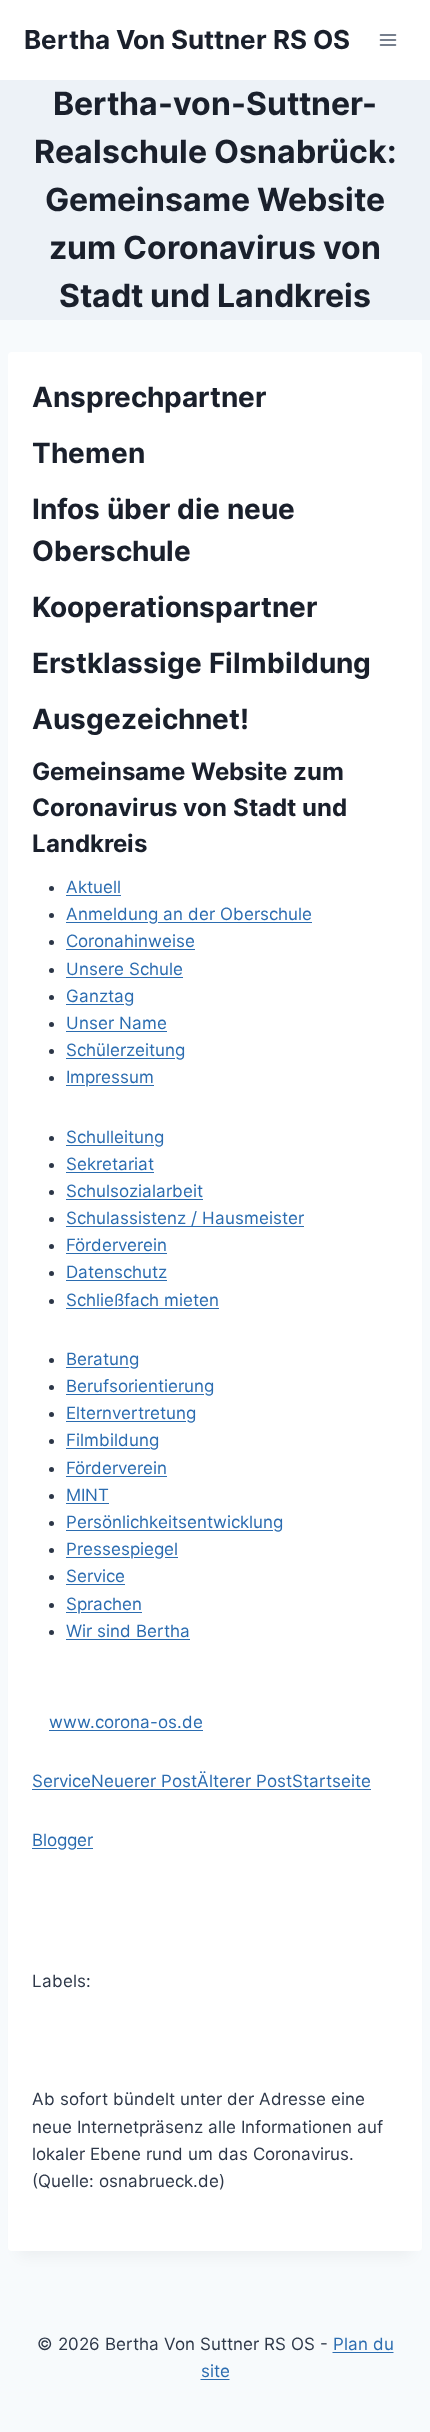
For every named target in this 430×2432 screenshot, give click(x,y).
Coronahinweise (130, 941)
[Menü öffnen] (387, 39)
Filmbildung (112, 1440)
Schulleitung (115, 1137)
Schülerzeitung (125, 1050)
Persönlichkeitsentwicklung (174, 1522)
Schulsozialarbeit (134, 1191)
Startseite (331, 1781)
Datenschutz (116, 1272)
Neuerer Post (144, 1781)
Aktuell (93, 887)
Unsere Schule (124, 969)
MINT (87, 1495)
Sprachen (104, 1604)
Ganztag (100, 996)
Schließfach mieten (142, 1300)
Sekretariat (110, 1164)
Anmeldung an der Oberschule (189, 914)
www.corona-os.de (126, 1722)
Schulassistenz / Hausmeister (185, 1218)
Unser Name (116, 1023)
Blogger (62, 1840)
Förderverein (116, 1245)
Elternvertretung (131, 1413)
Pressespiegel (122, 1549)
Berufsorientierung (140, 1386)
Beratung (102, 1359)
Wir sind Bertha (128, 1631)
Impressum (110, 1077)
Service (95, 1576)
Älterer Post (244, 1781)
